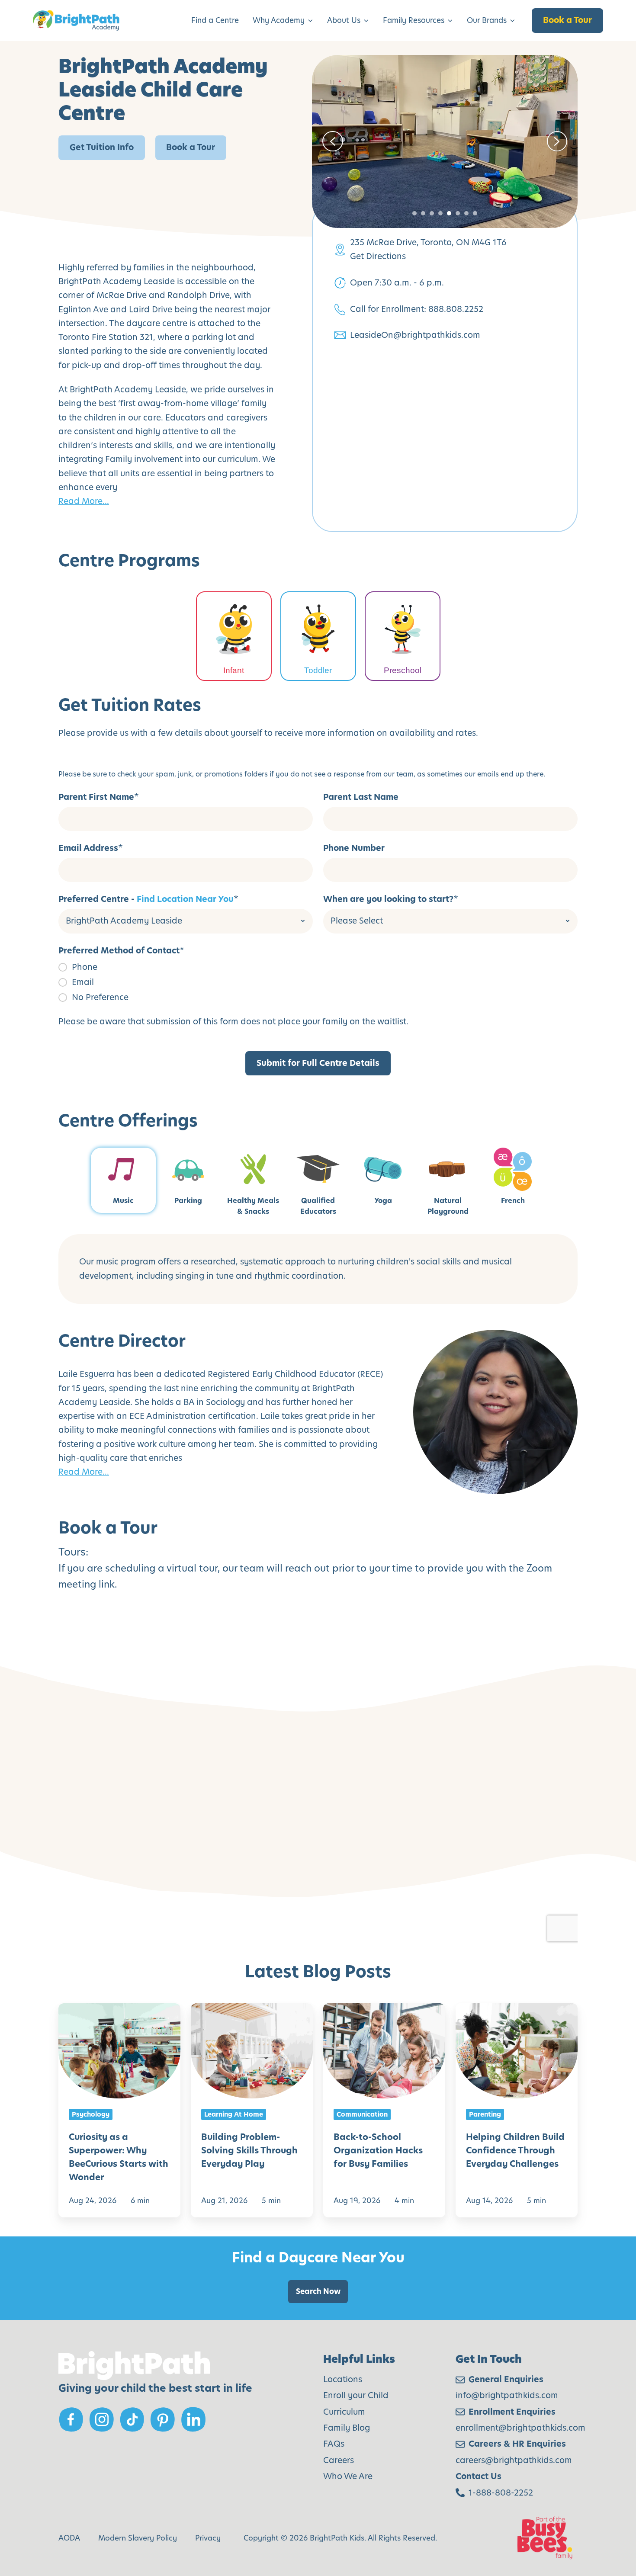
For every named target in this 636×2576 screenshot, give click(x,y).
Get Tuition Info (102, 147)
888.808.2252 (456, 309)
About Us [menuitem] (344, 20)
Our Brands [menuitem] (487, 20)
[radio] (318, 967)
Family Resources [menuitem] (414, 20)
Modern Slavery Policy (138, 2538)
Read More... (84, 501)
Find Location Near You (185, 899)
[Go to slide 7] (466, 213)
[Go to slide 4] (440, 213)
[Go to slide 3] (432, 213)
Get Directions (378, 256)
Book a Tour (567, 20)
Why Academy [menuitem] (279, 20)
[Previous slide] (333, 141)
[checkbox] (318, 982)
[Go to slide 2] (423, 213)
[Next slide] (557, 141)
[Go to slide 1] (414, 213)
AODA (69, 2538)
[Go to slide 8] (475, 213)
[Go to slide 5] (449, 213)
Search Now (318, 2291)
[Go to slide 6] (458, 213)
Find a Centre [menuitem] (215, 20)
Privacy (208, 2538)
